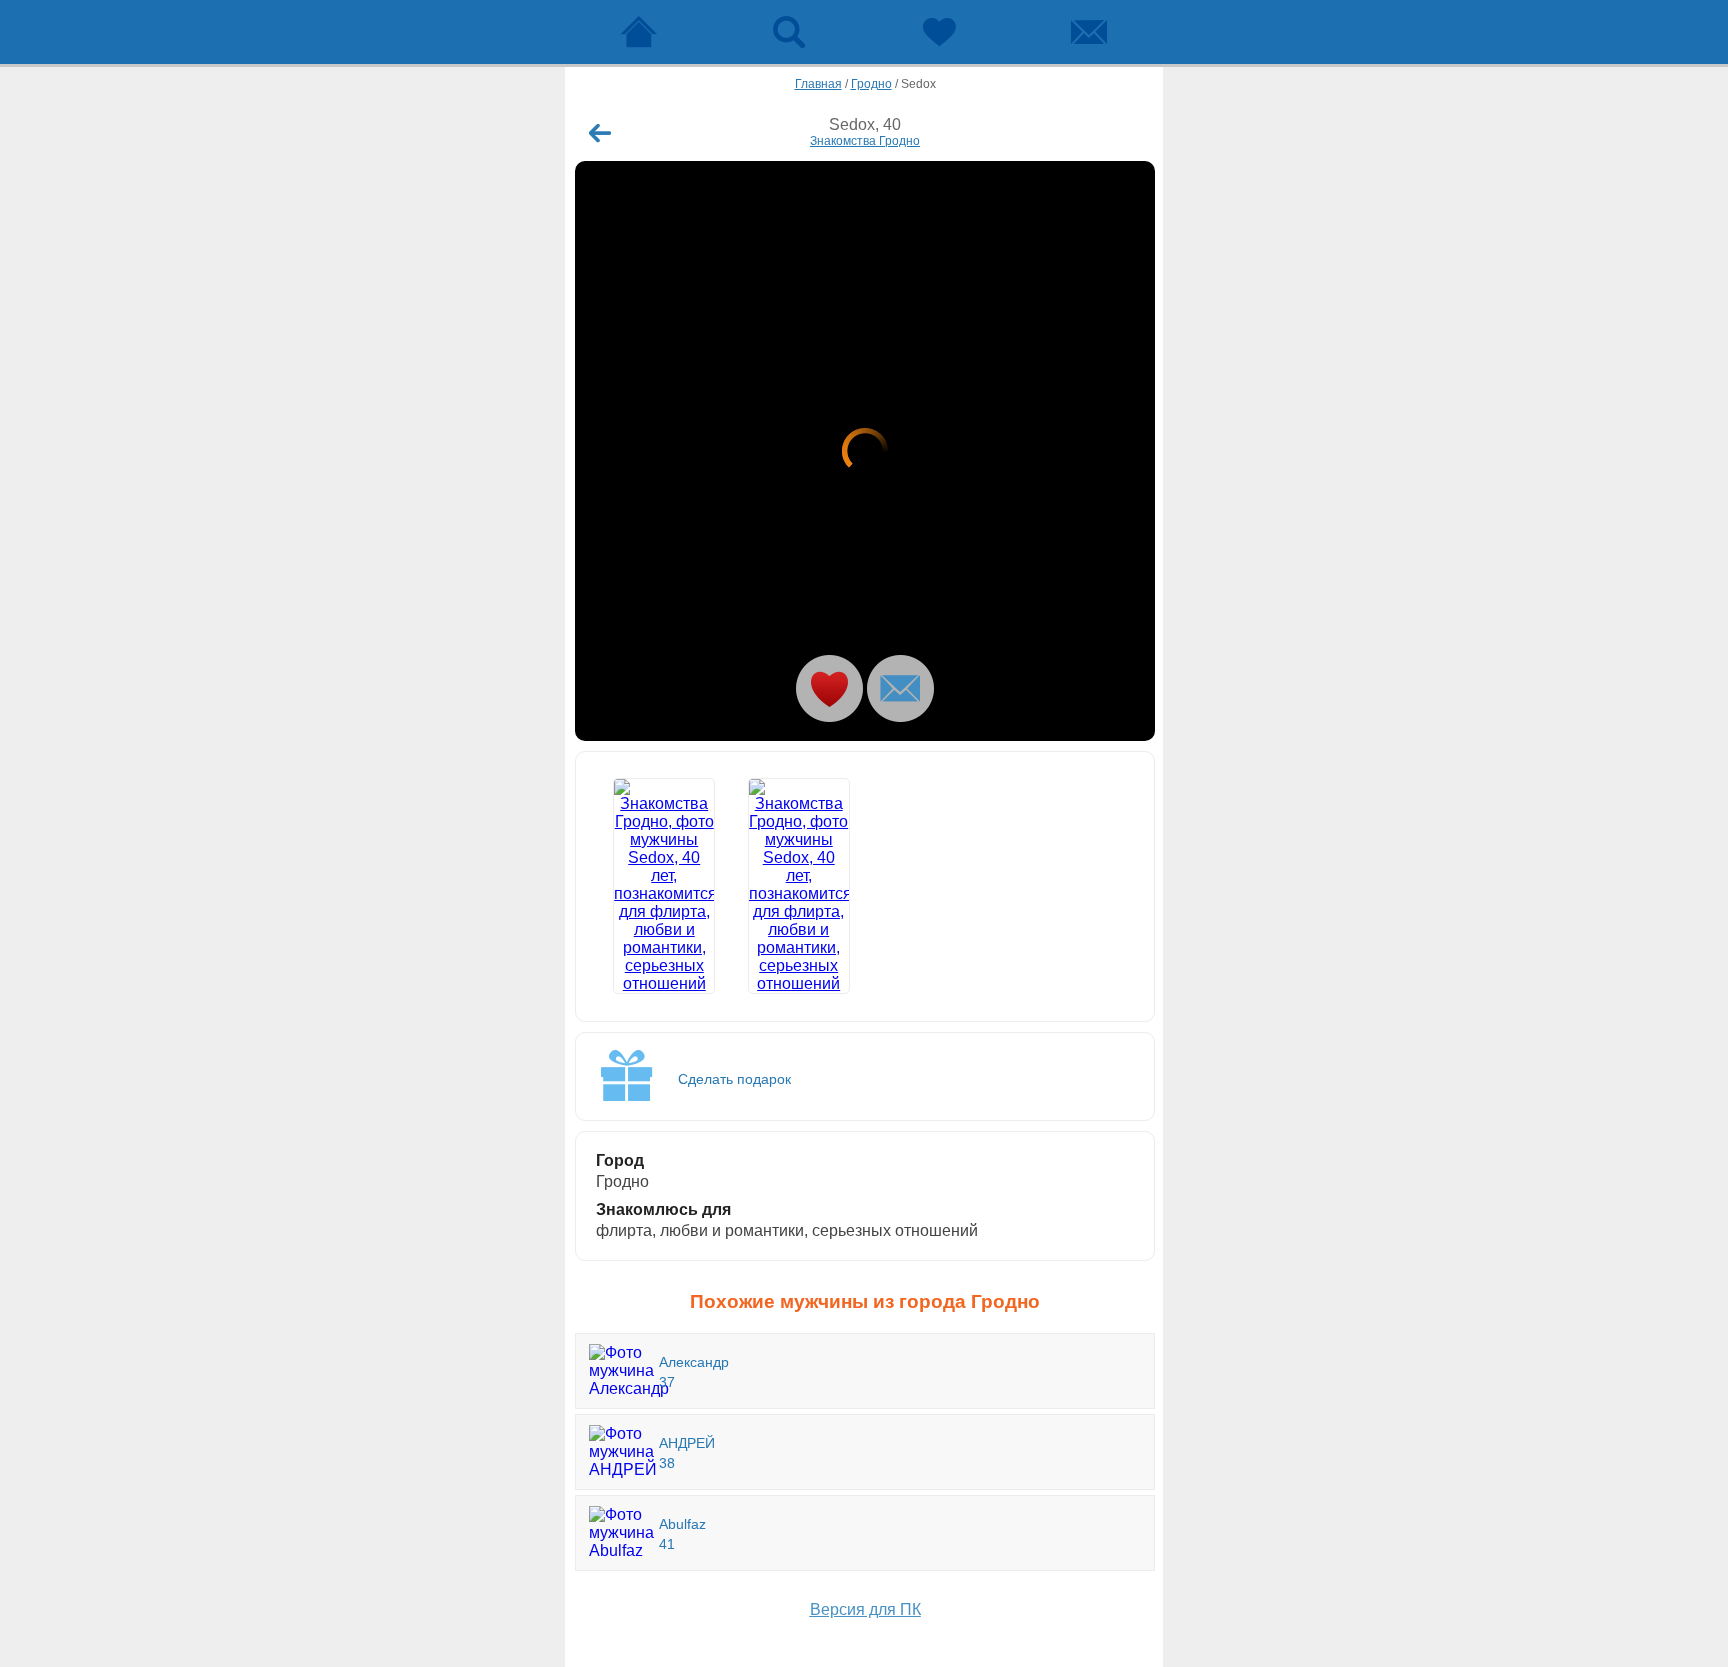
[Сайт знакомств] (639, 32)
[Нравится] (829, 688)
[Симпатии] (939, 32)
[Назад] (600, 133)
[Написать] (900, 688)
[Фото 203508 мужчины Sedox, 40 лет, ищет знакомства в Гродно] (865, 451)
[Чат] (1089, 32)
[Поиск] (789, 32)
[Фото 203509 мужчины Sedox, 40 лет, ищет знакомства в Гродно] (799, 886)
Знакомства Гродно (865, 141)
